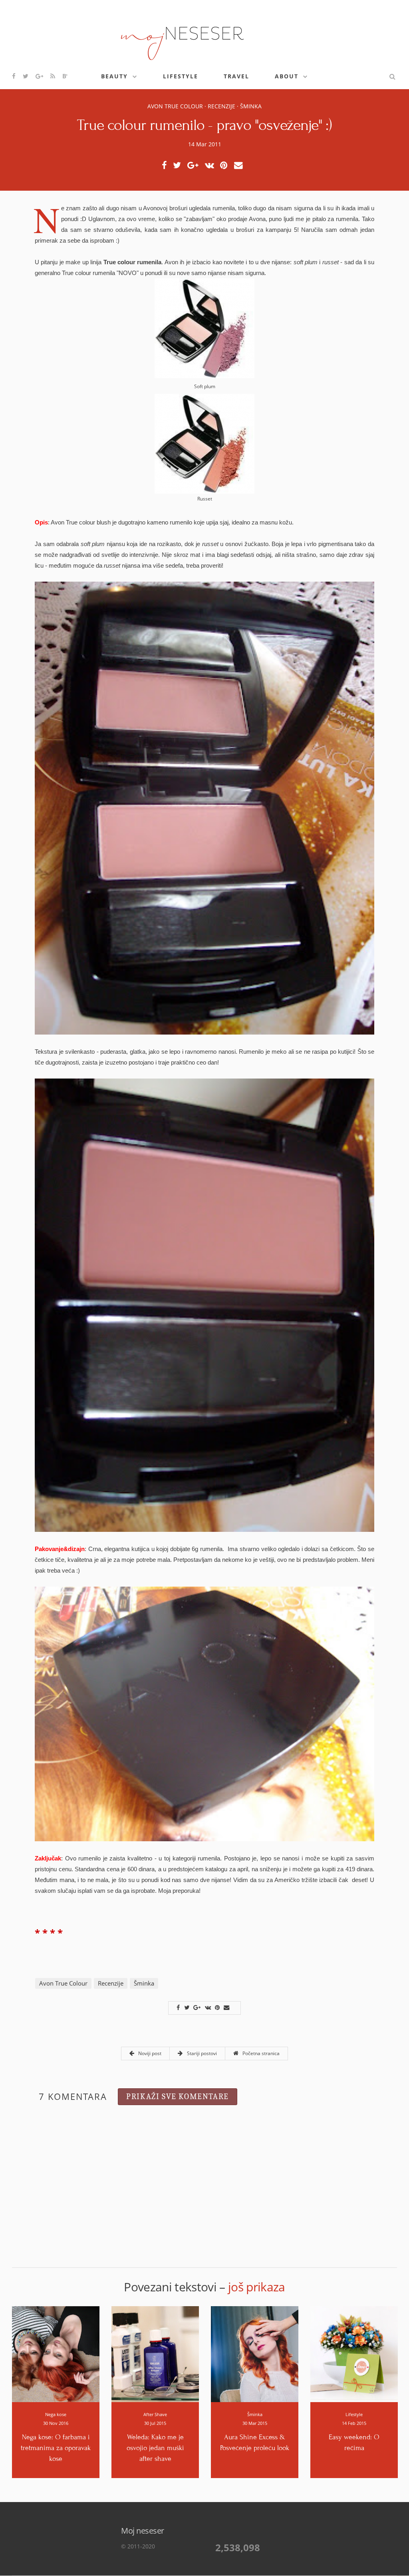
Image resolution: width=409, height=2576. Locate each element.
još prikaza (257, 2287)
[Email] (241, 165)
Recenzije (221, 106)
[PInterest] (226, 165)
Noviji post (149, 2053)
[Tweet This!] (179, 165)
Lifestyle (181, 76)
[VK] (212, 165)
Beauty (114, 76)
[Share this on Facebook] (166, 165)
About (287, 76)
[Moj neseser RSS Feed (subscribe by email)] (53, 76)
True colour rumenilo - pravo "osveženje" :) (204, 125)
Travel (236, 76)
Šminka (251, 106)
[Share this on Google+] (195, 165)
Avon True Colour (175, 106)
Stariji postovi (201, 2053)
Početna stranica (260, 2053)
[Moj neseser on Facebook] (14, 76)
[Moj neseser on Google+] (40, 76)
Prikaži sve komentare (178, 2096)
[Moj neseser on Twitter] (26, 76)
